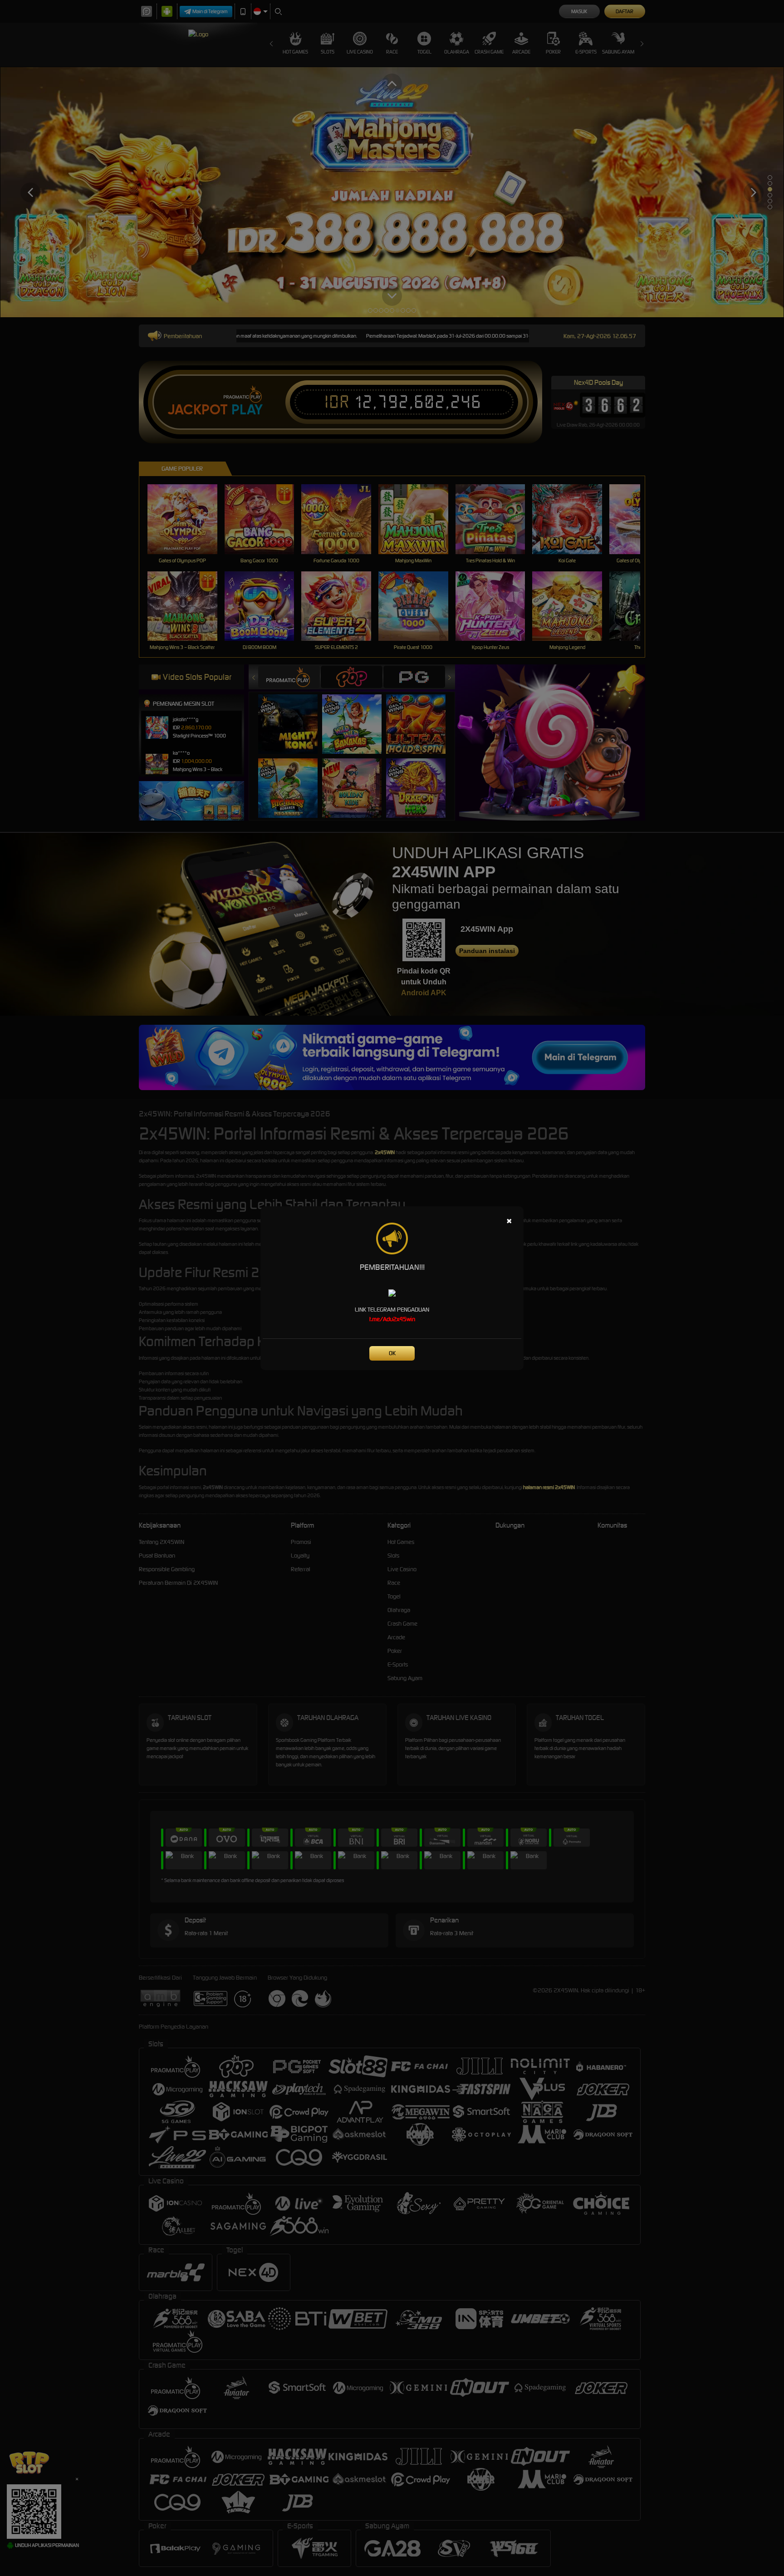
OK (392, 1353)
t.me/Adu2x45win (392, 1319)
